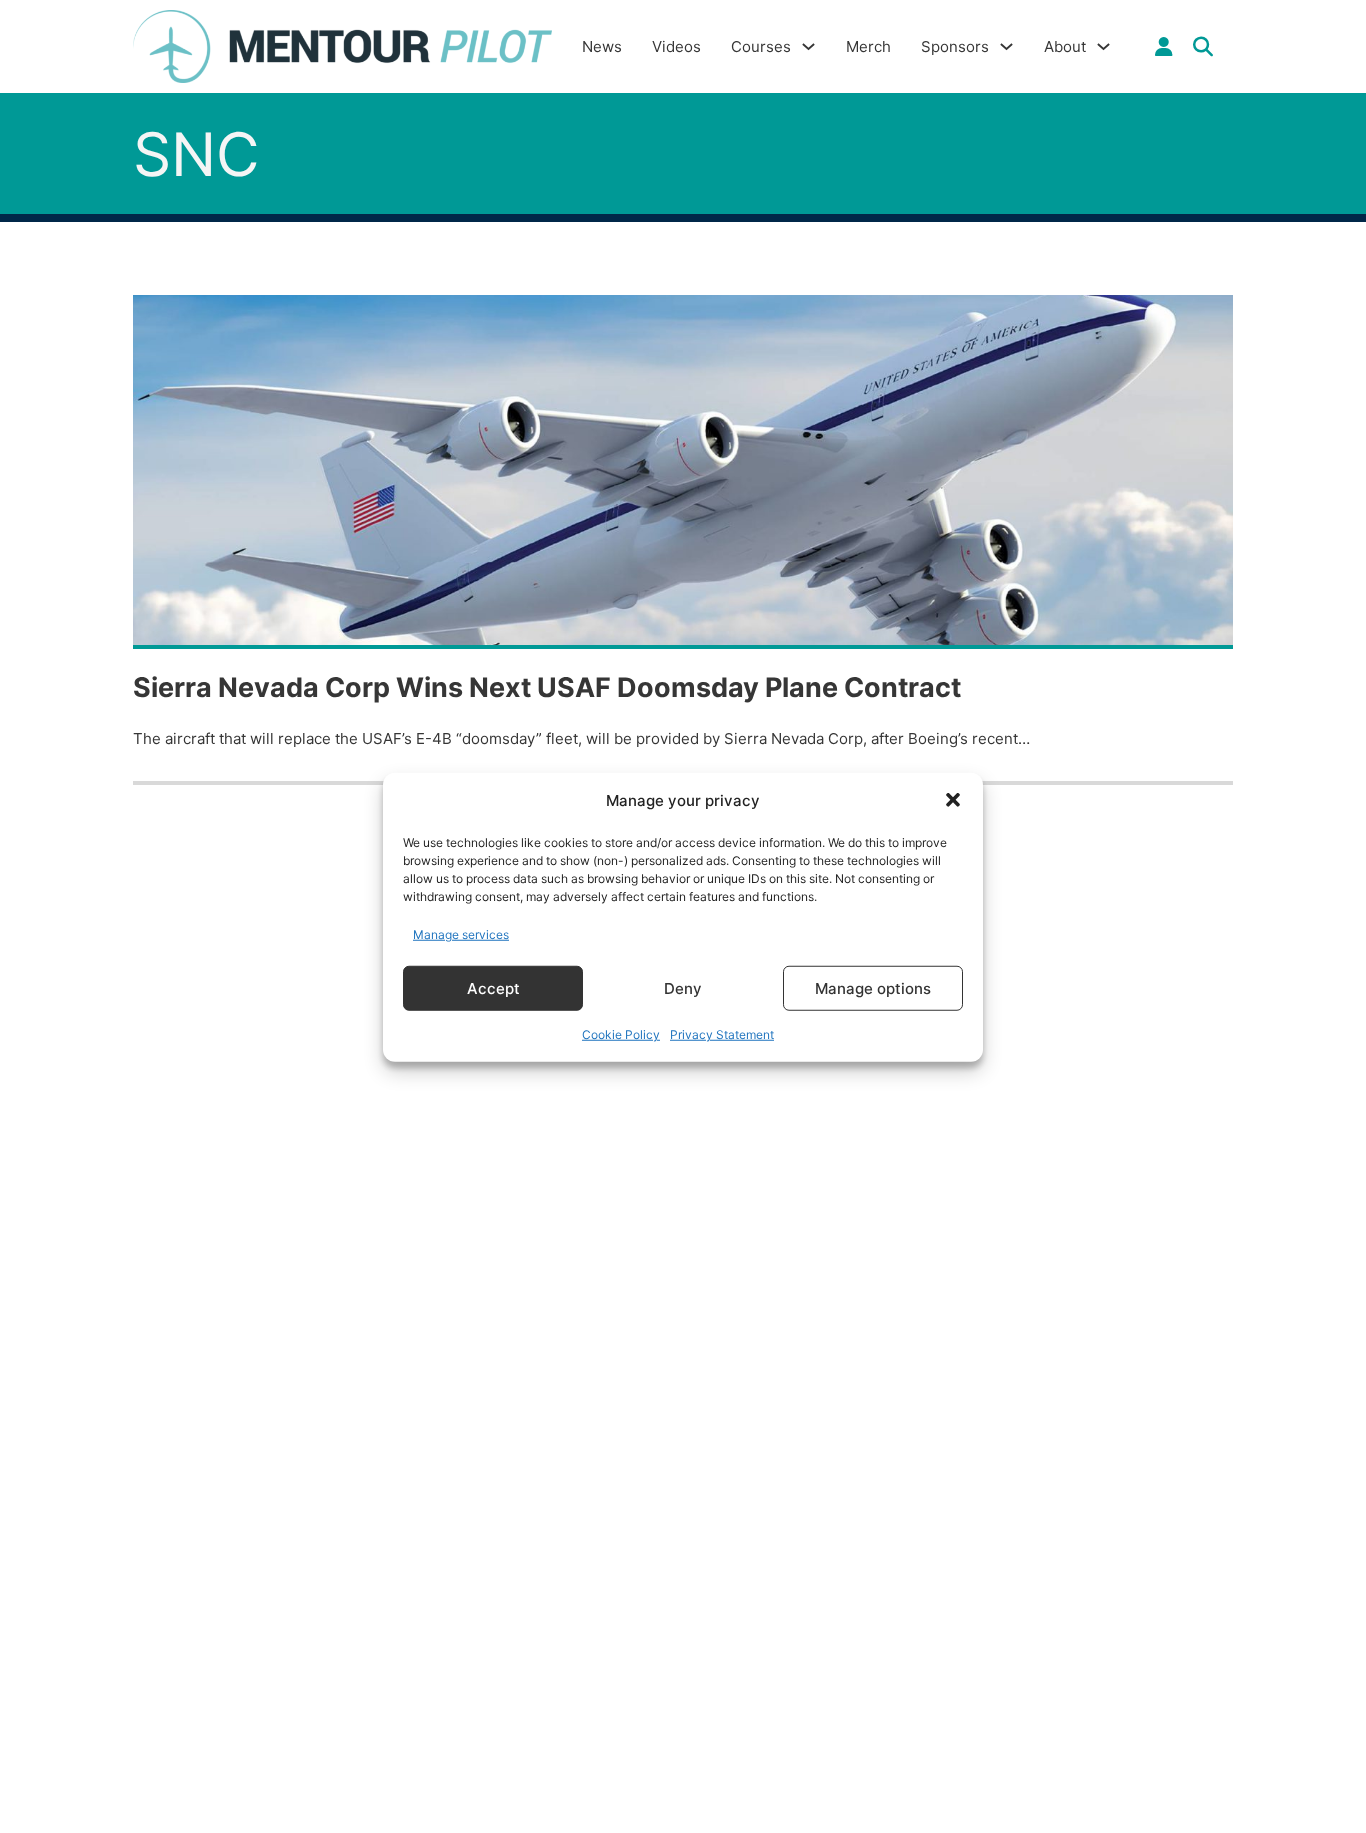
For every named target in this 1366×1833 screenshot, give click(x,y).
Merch (868, 46)
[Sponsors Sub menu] (1006, 46)
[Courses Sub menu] (808, 46)
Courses (761, 46)
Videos (676, 46)
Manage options (873, 987)
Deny (683, 987)
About (1065, 46)
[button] (953, 800)
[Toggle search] (1203, 47)
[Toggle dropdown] (1164, 47)
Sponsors (955, 46)
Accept (493, 987)
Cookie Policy (621, 1033)
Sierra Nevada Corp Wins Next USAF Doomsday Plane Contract (547, 687)
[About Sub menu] (1103, 46)
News (602, 46)
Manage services (461, 933)
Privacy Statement (722, 1033)
